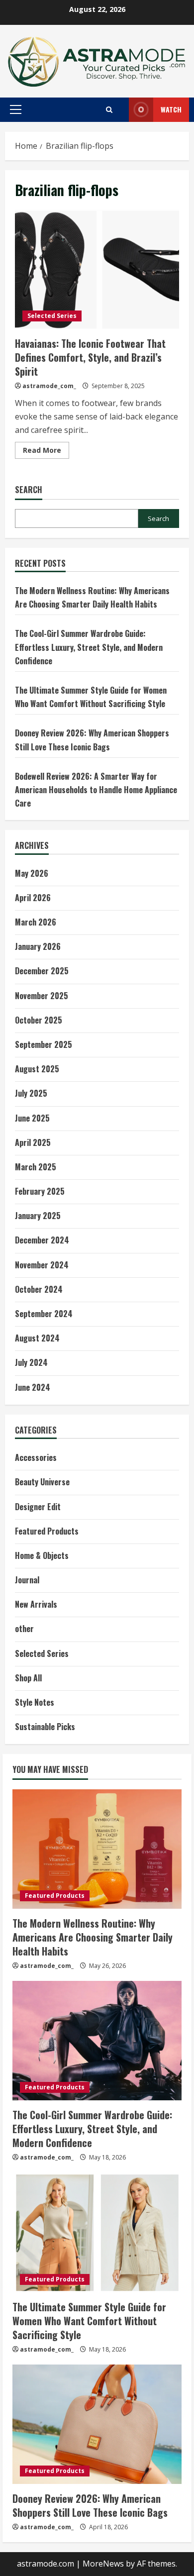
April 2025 (33, 1142)
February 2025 (40, 1191)
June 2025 (32, 1118)
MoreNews (103, 2564)
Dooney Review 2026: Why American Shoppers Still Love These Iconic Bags (90, 2505)
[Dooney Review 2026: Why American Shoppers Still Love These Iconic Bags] (97, 2424)
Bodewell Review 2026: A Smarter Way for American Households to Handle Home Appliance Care (96, 790)
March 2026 (36, 922)
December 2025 (42, 971)
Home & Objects (42, 1555)
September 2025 (44, 1044)
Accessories (36, 1457)
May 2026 (32, 873)
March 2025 (36, 1167)
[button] (16, 109)
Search (29, 490)
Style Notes (35, 1702)
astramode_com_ (49, 386)
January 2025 (38, 1216)
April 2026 (33, 898)
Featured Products (47, 1531)
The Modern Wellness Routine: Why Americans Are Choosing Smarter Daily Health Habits (93, 1937)
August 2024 (37, 1338)
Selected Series (52, 316)
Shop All (28, 1678)
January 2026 (38, 946)
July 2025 (31, 1093)
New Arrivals (36, 1604)
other (24, 1629)
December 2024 (42, 1240)
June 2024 (33, 1387)
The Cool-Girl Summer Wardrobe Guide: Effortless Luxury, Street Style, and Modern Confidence (89, 647)
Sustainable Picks (45, 1727)
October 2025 (39, 1020)
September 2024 (44, 1314)
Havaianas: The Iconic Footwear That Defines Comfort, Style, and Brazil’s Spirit (97, 269)
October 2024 (39, 1289)
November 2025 (42, 996)
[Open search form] (109, 110)
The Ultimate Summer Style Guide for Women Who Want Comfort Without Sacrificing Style (89, 2321)
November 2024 (42, 1265)
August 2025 (37, 1069)
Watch (171, 109)
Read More (46, 452)
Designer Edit (38, 1507)
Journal (27, 1580)
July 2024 (31, 1362)
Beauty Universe (42, 1482)
